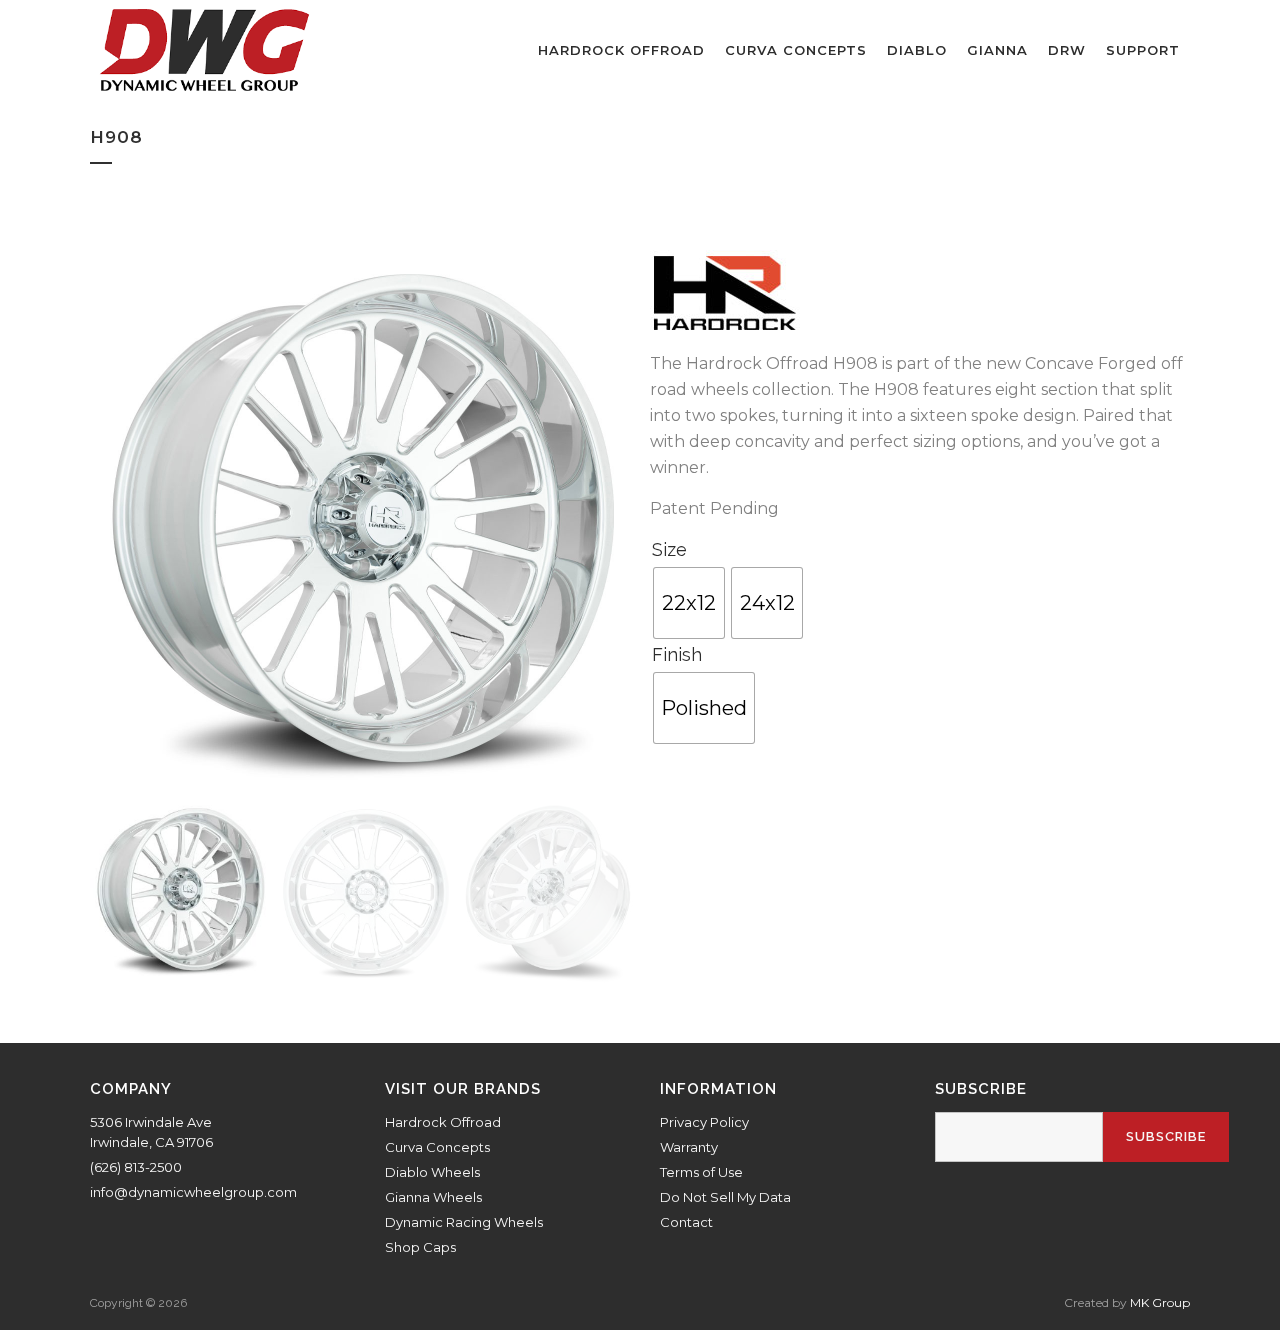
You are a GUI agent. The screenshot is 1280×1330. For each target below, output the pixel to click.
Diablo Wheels (432, 1172)
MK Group (1160, 1302)
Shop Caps (420, 1247)
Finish (677, 654)
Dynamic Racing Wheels (464, 1222)
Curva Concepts (437, 1147)
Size (669, 549)
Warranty (689, 1147)
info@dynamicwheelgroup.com (193, 1192)
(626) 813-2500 (136, 1167)
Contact (686, 1222)
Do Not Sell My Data (725, 1197)
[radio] (689, 603)
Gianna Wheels (433, 1197)
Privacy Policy (704, 1122)
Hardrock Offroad (443, 1122)
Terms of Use (701, 1172)
